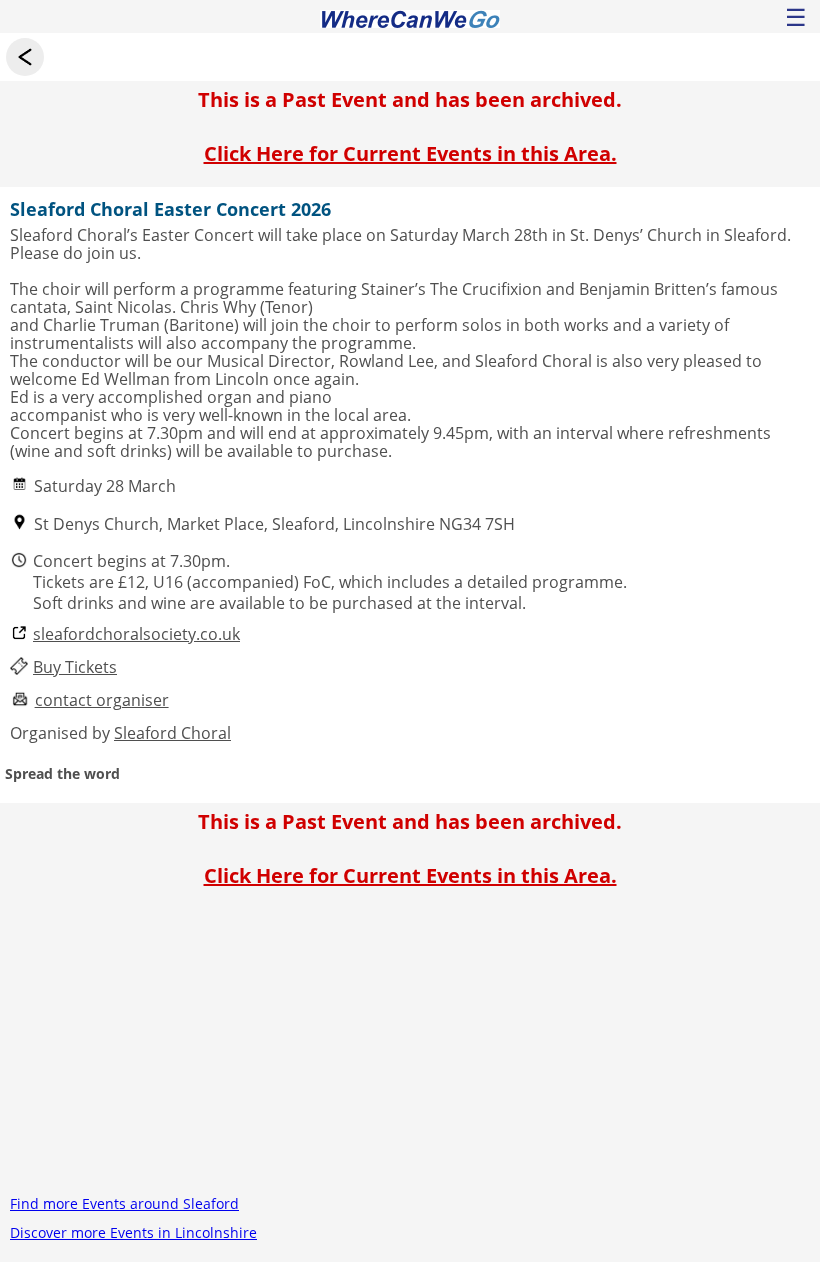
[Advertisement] (410, 1049)
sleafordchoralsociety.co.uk (136, 634)
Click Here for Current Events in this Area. (410, 153)
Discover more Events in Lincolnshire (133, 1232)
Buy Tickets (75, 667)
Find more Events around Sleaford (124, 1203)
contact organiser (102, 700)
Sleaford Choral (172, 733)
